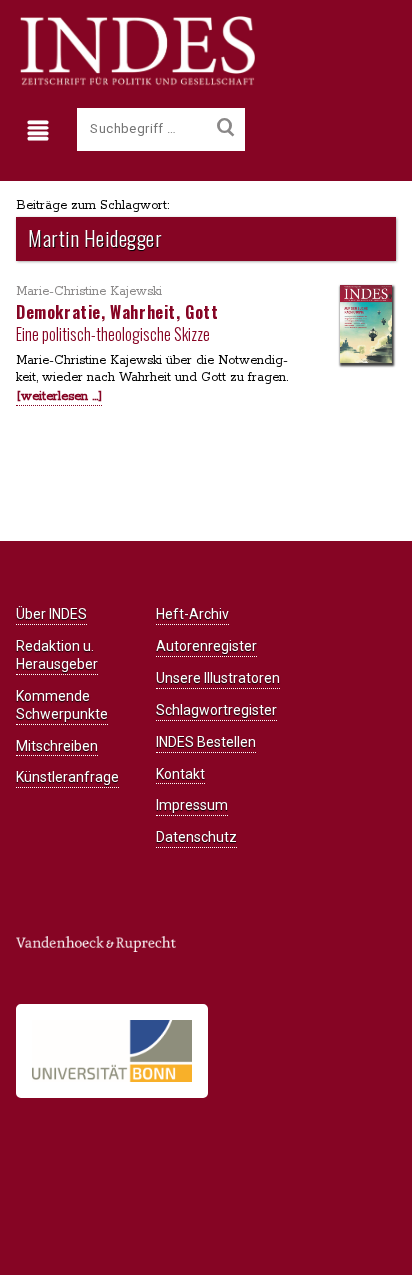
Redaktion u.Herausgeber (57, 655)
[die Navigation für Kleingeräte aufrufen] (42, 131)
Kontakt (180, 774)
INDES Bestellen (206, 742)
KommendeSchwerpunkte (62, 705)
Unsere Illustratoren (218, 678)
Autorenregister (206, 646)
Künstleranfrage (67, 777)
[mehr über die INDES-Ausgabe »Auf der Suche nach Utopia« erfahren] (366, 325)
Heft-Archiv (192, 614)
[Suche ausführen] (225, 128)
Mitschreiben (57, 746)
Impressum (192, 805)
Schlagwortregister (216, 710)
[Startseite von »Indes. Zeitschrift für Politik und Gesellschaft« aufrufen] (135, 82)
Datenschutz (196, 837)
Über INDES (51, 614)
